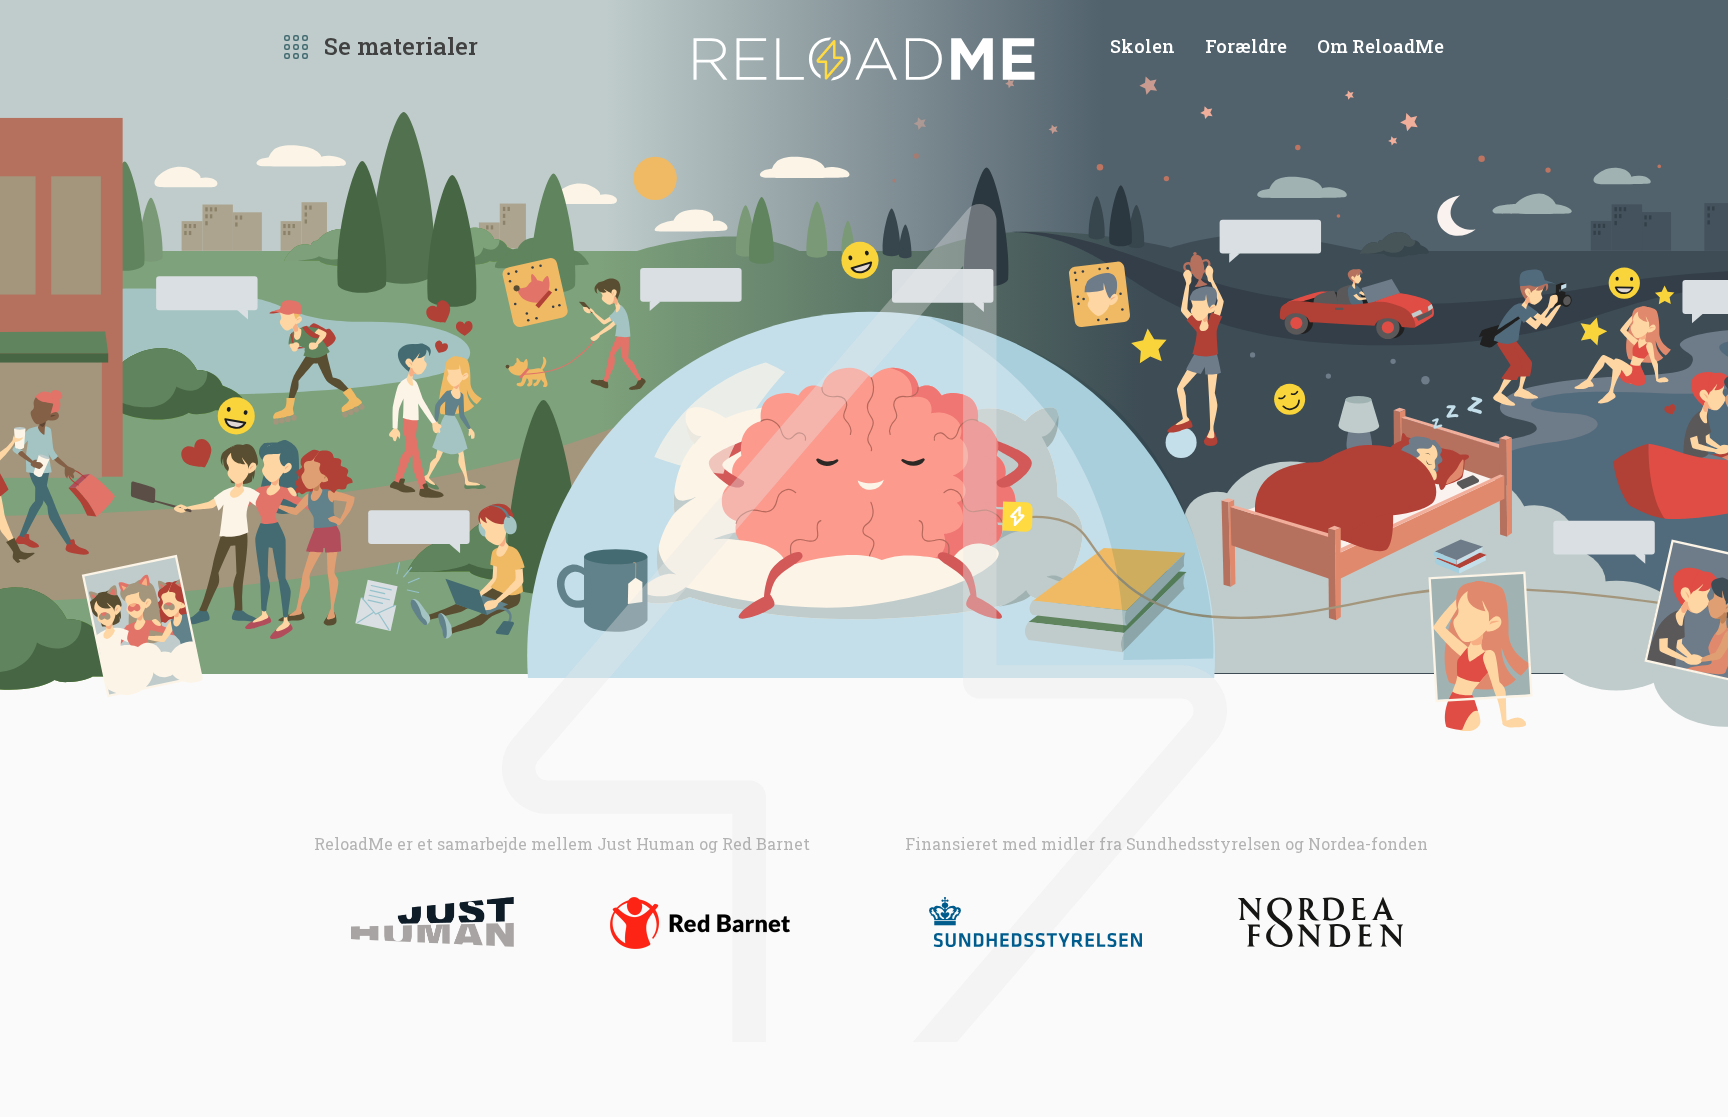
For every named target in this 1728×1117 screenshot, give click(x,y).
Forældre (1246, 46)
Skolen (1142, 46)
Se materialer (401, 46)
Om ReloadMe (1380, 46)
